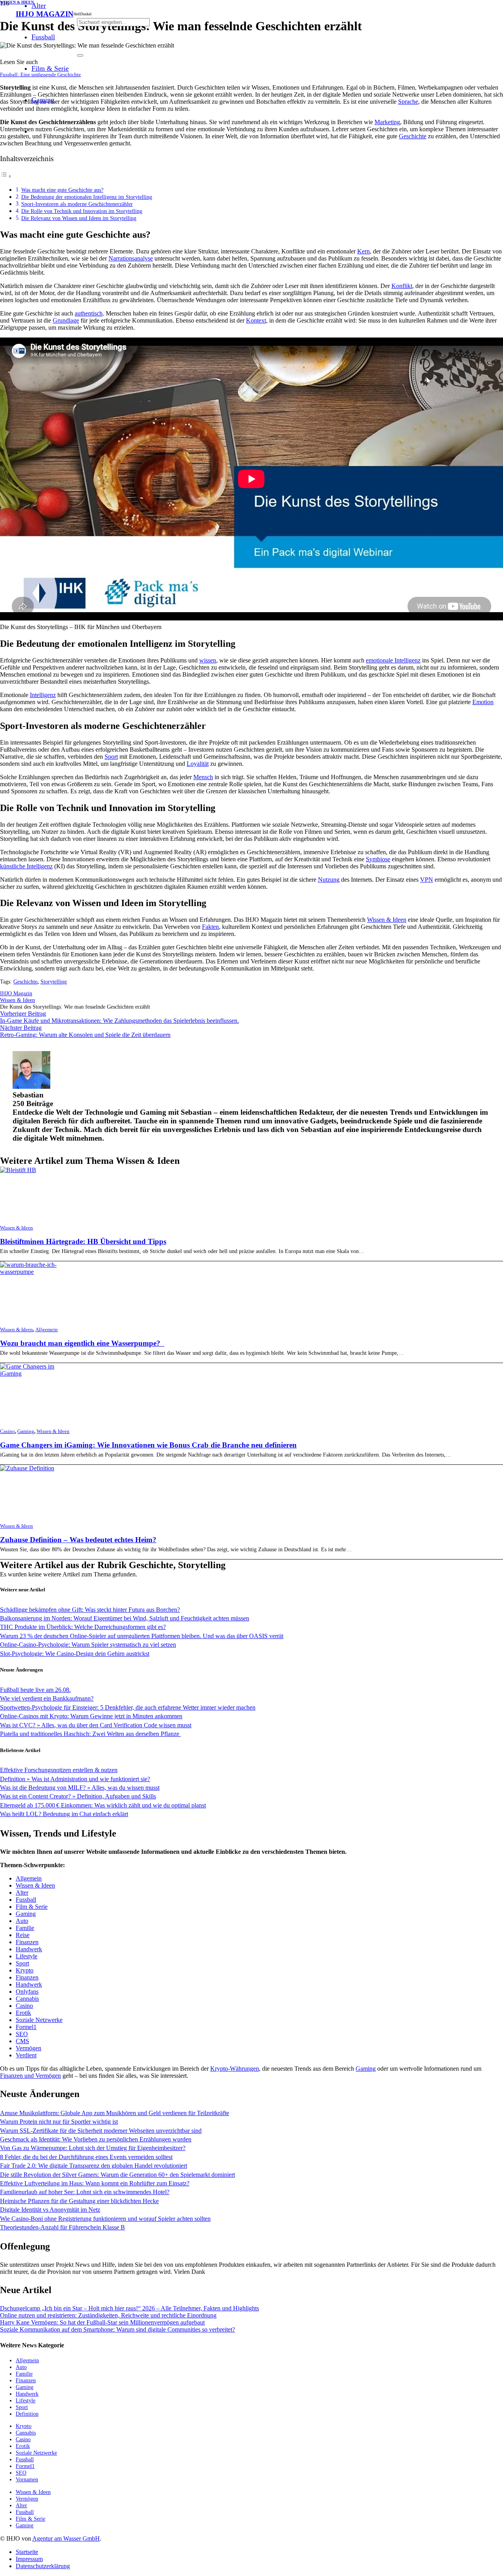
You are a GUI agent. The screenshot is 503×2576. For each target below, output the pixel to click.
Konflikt (402, 286)
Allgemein (47, 1330)
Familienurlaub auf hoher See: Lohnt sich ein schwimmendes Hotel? (85, 2192)
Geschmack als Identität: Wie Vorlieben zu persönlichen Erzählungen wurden (96, 2139)
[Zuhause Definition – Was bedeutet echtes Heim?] (27, 1468)
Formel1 (26, 2027)
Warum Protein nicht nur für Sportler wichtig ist (59, 2122)
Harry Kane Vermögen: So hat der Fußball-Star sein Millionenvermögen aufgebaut (102, 2322)
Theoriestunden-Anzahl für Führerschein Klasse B (62, 2227)
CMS (22, 2041)
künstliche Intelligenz (26, 866)
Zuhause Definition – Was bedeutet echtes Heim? (78, 1540)
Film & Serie (32, 1907)
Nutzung (329, 880)
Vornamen (27, 2479)
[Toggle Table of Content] (6, 176)
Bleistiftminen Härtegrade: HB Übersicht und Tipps (83, 1241)
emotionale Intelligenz (393, 660)
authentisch (89, 313)
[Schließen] (80, 55)
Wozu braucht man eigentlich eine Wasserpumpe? (82, 1343)
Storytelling (54, 982)
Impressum (29, 2559)
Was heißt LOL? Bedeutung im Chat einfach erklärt (64, 1814)
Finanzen (27, 1942)
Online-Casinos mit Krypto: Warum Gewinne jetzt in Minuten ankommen (91, 1716)
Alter (22, 1893)
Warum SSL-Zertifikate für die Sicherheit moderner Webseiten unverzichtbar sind (101, 2131)
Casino (7, 1431)
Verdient (26, 2055)
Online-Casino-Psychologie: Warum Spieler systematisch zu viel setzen (88, 1645)
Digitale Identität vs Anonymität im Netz (50, 2210)
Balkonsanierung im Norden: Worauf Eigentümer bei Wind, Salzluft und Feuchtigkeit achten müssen (125, 1618)
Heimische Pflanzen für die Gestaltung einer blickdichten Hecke (79, 2201)
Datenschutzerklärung (43, 2566)
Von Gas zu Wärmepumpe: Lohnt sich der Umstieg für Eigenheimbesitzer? (93, 2148)
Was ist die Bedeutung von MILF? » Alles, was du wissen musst (80, 1788)
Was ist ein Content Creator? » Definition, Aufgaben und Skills (78, 1796)
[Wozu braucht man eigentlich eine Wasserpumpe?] (34, 1272)
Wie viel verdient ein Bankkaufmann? (47, 1698)
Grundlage (66, 320)
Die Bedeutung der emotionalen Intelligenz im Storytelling (87, 197)
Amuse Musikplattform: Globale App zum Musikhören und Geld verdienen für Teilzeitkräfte (115, 2113)
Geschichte (413, 136)
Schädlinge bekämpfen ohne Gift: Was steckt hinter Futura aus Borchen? (90, 1610)
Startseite (27, 2552)
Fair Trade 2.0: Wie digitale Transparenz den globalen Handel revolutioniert (94, 2166)
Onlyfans (27, 1992)
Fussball (26, 1900)
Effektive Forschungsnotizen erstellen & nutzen (59, 1770)
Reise (23, 1935)
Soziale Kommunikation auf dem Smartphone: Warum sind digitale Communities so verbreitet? (117, 2329)
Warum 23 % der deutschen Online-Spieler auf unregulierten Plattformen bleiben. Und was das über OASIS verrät (142, 1636)
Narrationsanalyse (131, 258)
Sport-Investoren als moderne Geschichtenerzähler (77, 204)
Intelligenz (43, 695)
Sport (111, 757)
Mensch (203, 777)
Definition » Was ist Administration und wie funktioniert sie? (75, 1779)
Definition (27, 2414)
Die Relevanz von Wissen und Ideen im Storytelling (79, 218)
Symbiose (378, 859)
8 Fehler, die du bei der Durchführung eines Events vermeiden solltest (86, 2157)
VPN (427, 880)
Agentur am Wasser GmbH (66, 2538)
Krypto (25, 1970)
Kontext (256, 320)
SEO (22, 2034)
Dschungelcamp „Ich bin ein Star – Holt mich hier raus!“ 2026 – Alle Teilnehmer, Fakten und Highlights (129, 2308)
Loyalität (198, 764)
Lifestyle (27, 1956)
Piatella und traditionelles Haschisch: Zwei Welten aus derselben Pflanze (90, 1734)
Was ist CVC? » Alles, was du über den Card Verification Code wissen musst (96, 1725)
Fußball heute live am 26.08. (35, 1690)
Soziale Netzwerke (39, 2020)
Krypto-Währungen (235, 2069)
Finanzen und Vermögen (30, 2076)
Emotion (483, 702)
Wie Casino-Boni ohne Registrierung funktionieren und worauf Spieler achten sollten (105, 2219)
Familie (25, 1928)
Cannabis (27, 1999)
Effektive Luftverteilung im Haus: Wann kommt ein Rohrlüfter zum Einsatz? (95, 2183)
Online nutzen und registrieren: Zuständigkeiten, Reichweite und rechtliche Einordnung (108, 2315)
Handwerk (29, 1949)
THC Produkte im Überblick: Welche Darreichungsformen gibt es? (83, 1627)
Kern (363, 251)
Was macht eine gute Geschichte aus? (62, 190)
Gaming (26, 1431)
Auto (22, 1921)
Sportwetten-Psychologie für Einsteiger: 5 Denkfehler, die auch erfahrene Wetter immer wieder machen (128, 1707)
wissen (208, 660)
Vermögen (28, 2048)
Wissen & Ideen (387, 920)
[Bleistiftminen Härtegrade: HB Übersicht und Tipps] (18, 1170)
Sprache (408, 102)
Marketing (387, 122)
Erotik (23, 2013)
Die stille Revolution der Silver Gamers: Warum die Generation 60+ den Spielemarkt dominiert (117, 2175)
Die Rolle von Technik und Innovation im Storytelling (82, 211)
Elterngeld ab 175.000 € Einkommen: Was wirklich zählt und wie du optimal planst (103, 1805)
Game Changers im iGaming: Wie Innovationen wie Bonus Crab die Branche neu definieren (148, 1445)
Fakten (210, 927)
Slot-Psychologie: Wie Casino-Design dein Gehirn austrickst (75, 1654)
